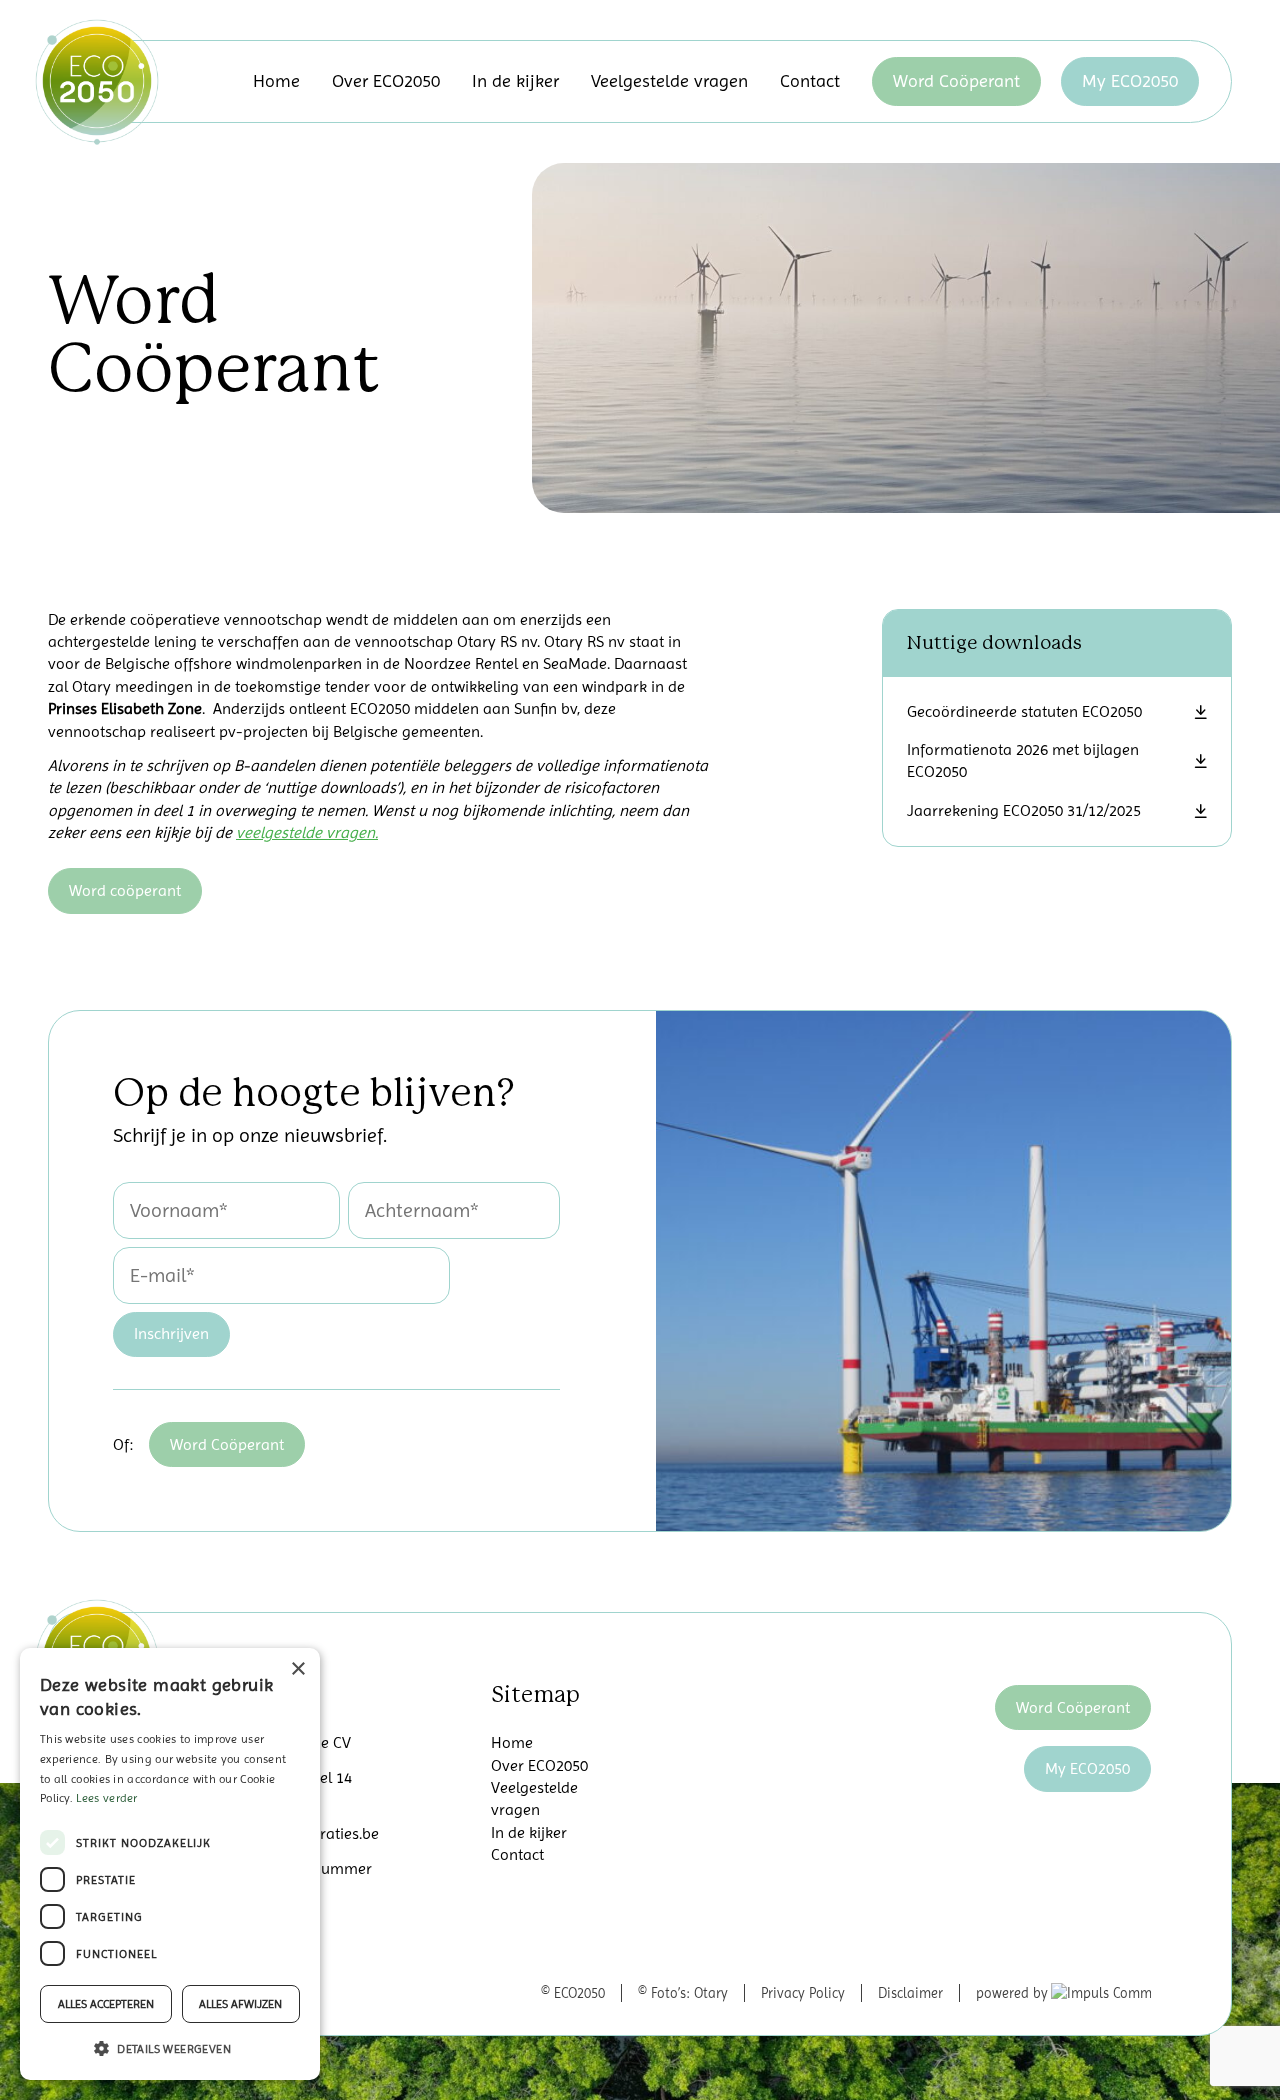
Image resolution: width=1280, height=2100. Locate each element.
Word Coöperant (956, 80)
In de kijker (515, 80)
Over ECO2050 (386, 80)
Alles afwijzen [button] (240, 2004)
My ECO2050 (1130, 80)
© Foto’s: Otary (683, 1993)
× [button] (297, 1669)
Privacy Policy (803, 1993)
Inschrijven (171, 1333)
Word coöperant (125, 890)
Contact (810, 80)
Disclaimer (910, 1993)
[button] (170, 2048)
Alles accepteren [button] (106, 2004)
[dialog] (170, 1864)
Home (276, 80)
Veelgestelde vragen (669, 80)
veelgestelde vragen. (307, 832)
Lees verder (106, 1798)
